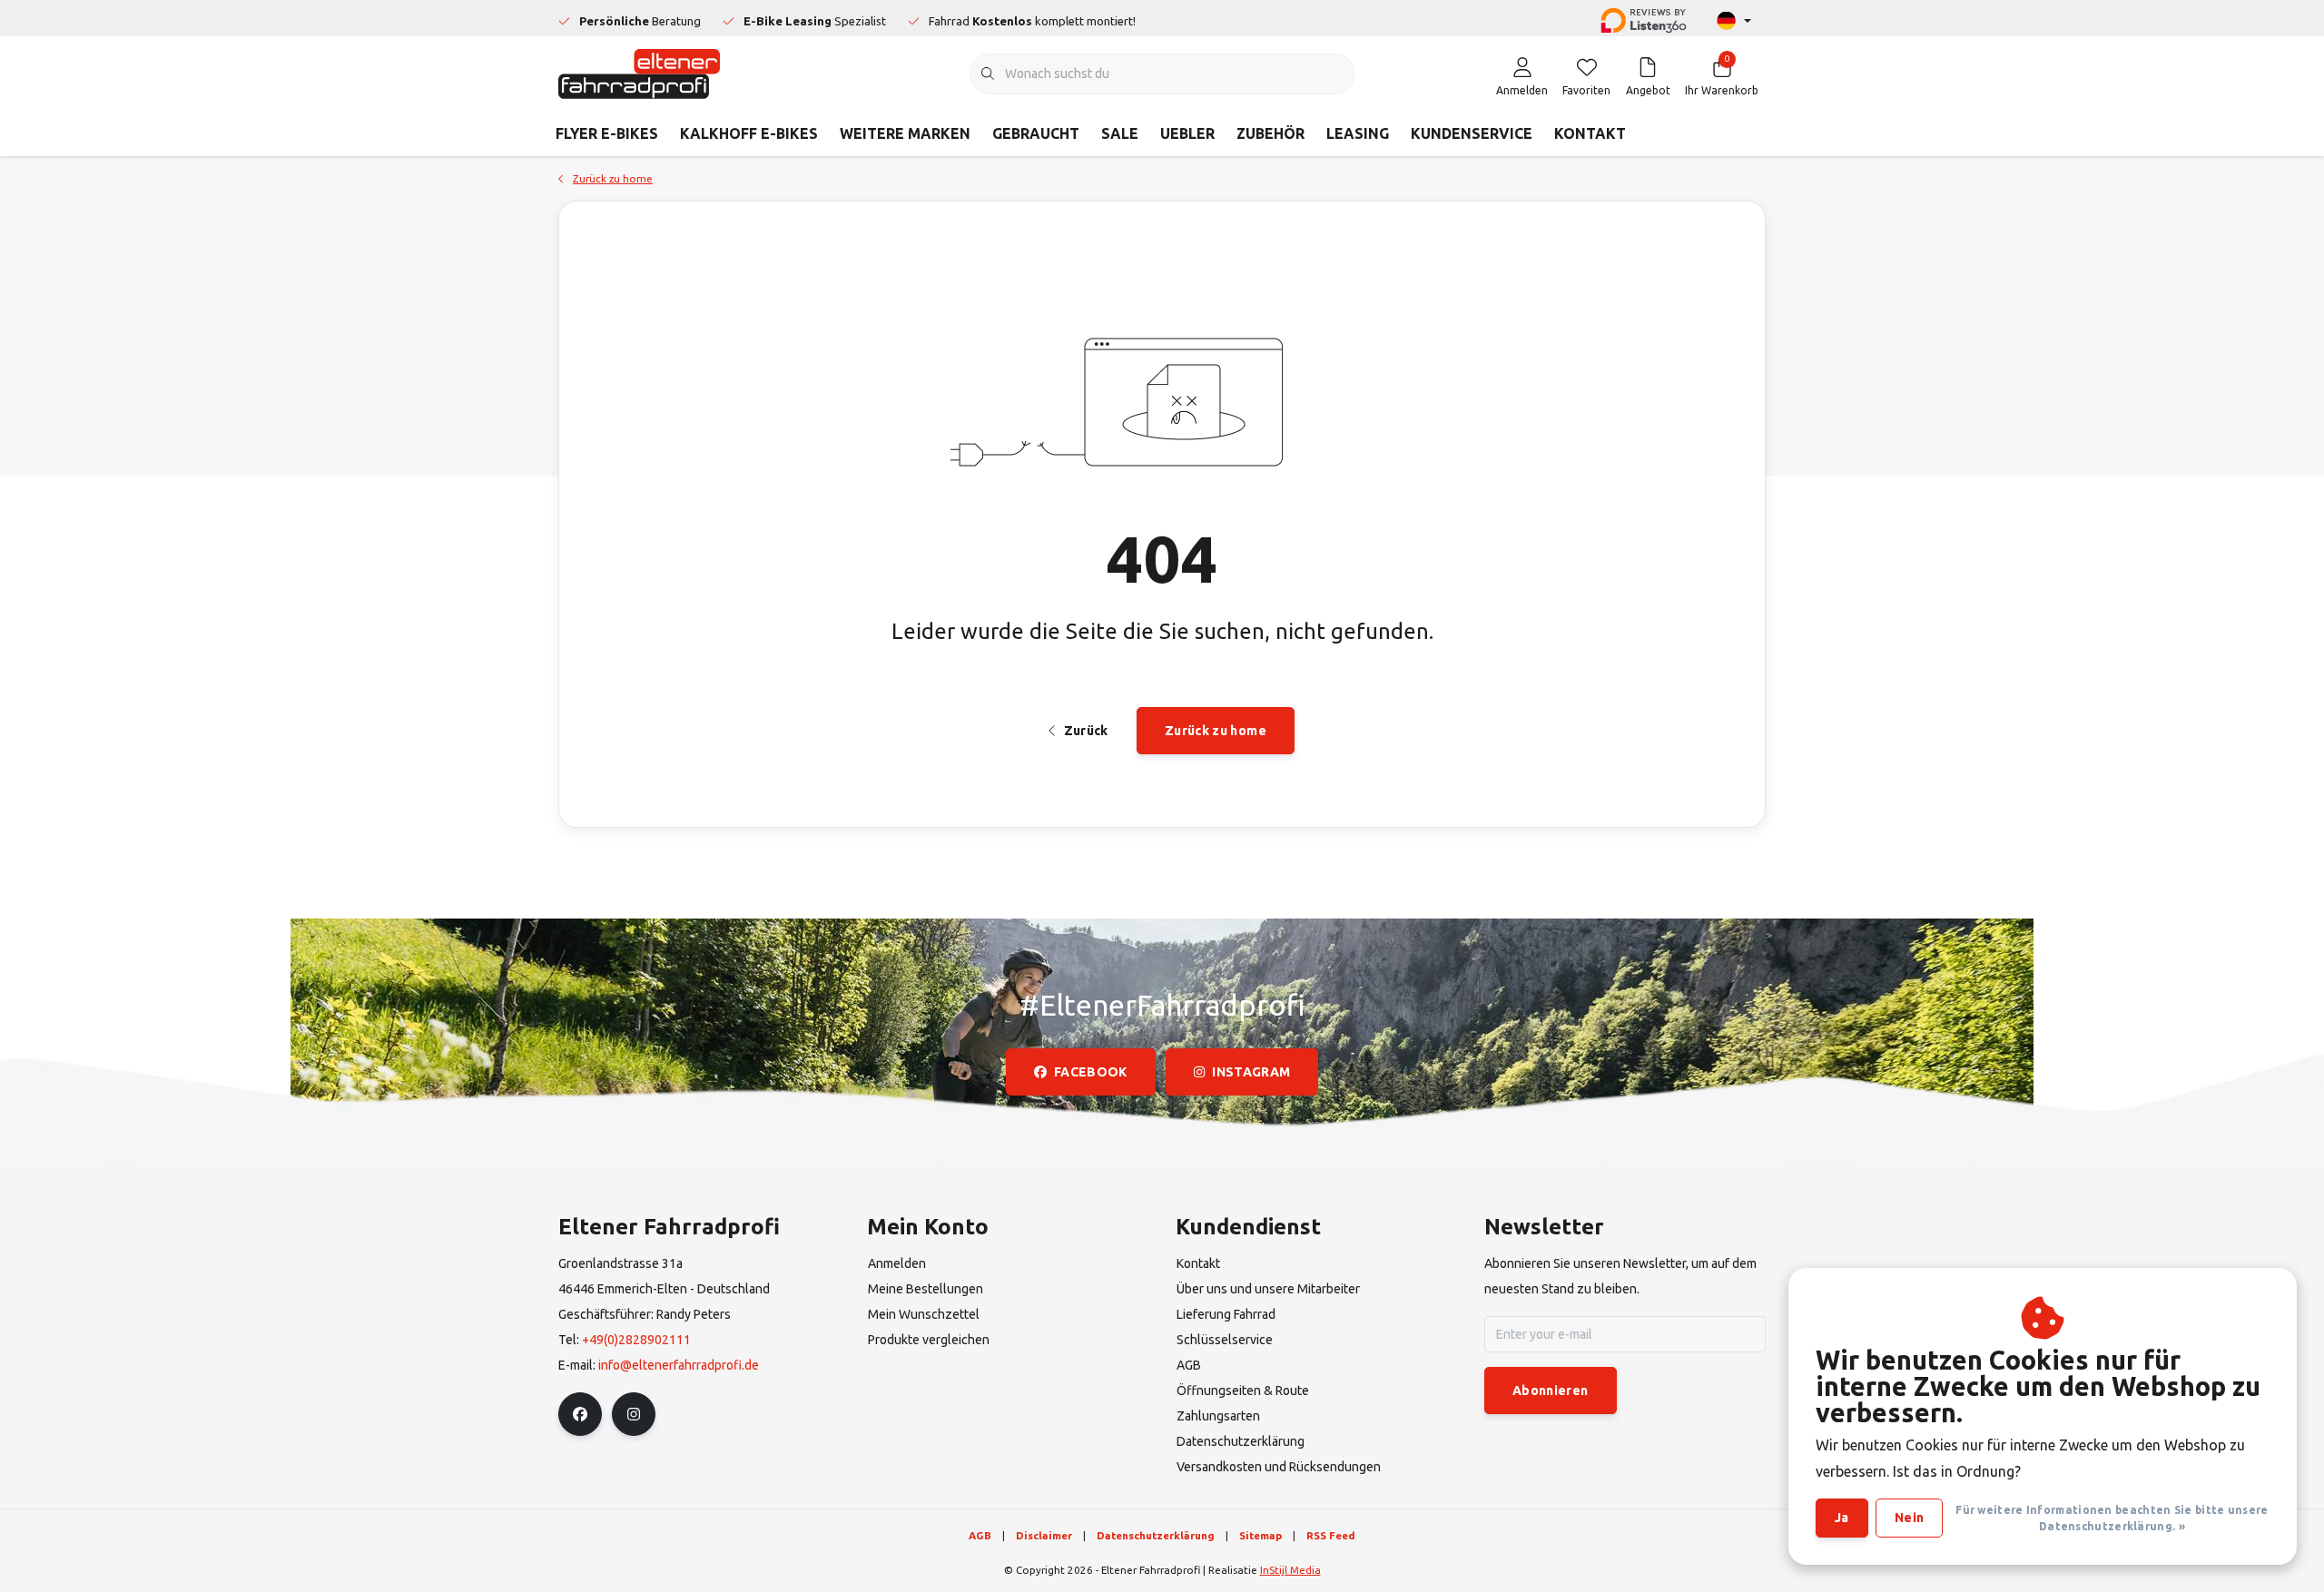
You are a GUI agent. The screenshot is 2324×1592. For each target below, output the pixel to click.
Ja (1842, 1518)
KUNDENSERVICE (1472, 133)
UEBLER (1187, 133)
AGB (980, 1535)
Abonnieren (1551, 1391)
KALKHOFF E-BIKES (749, 133)
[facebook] (580, 1414)
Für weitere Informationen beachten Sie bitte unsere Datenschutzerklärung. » (2112, 1518)
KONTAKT (1590, 133)
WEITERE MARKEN (905, 133)
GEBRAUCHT (1036, 133)
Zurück (1085, 731)
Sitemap (1260, 1535)
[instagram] (634, 1414)
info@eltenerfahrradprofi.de (679, 1365)
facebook (1091, 1072)
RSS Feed (1331, 1535)
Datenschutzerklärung (1156, 1535)
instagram (1251, 1072)
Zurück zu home (1216, 731)
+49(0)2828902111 (636, 1340)
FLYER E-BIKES (607, 133)
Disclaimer (1044, 1535)
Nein (1909, 1518)
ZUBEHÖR (1270, 133)
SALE (1120, 133)
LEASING (1358, 133)
